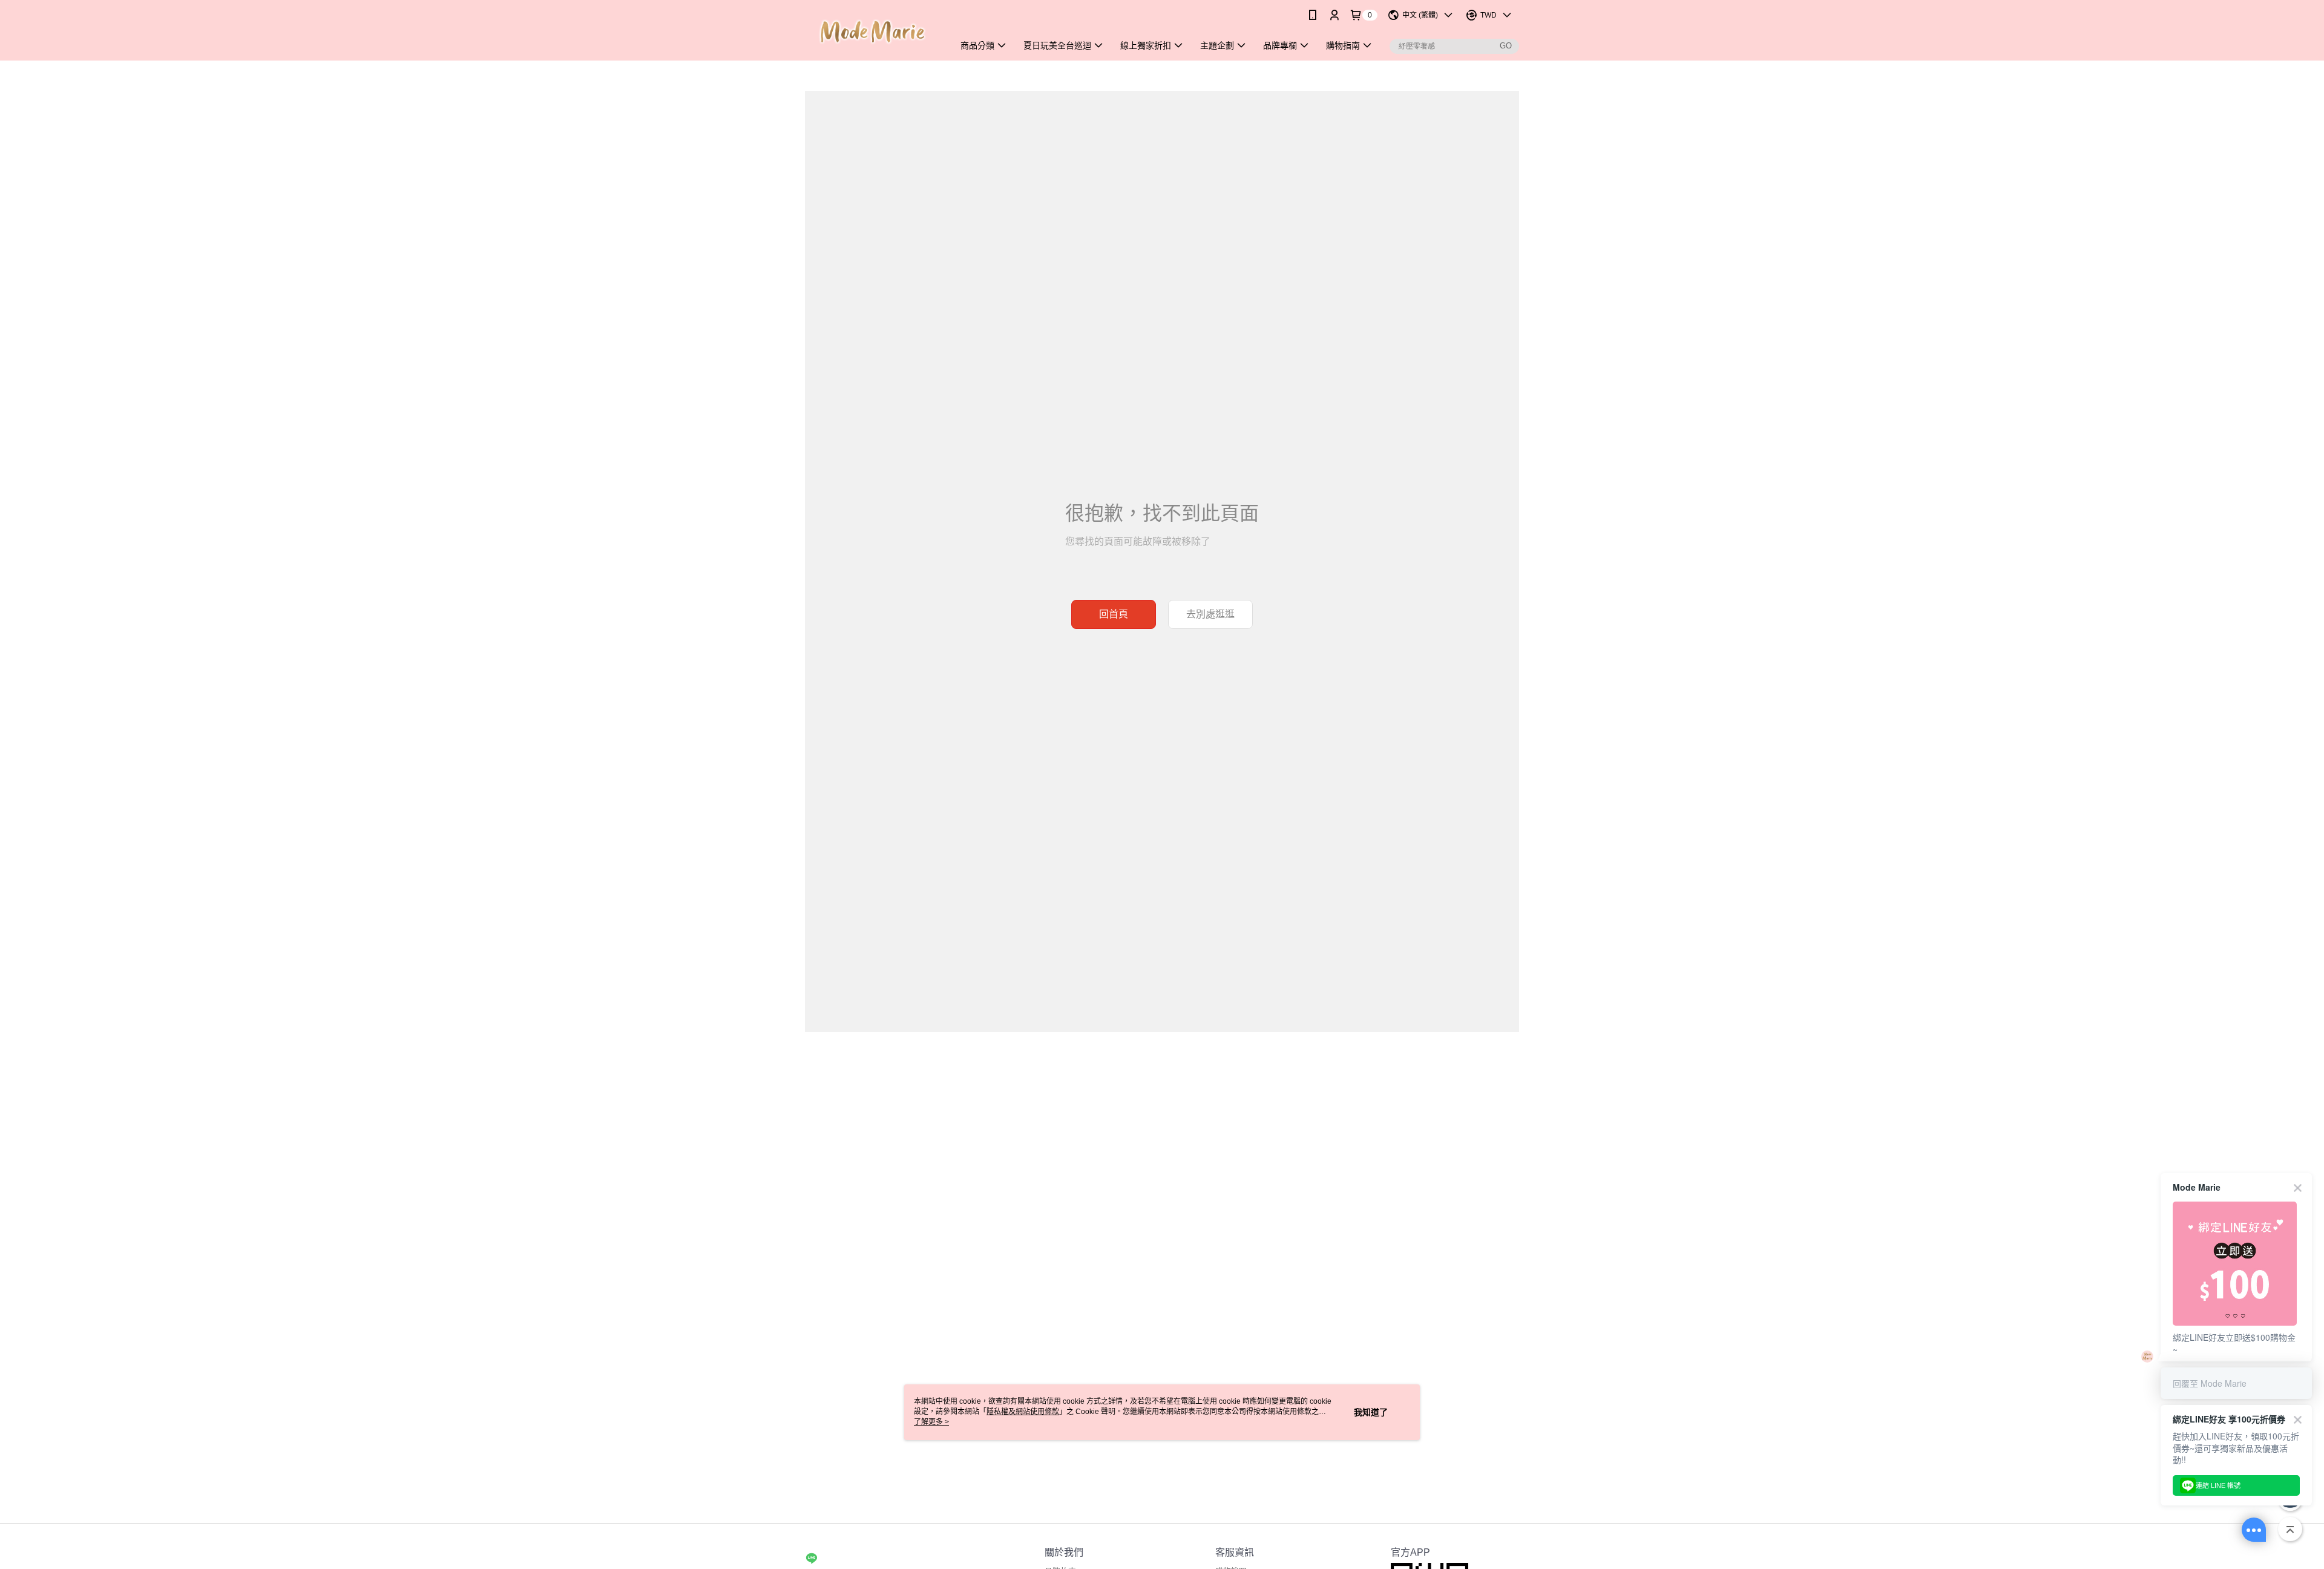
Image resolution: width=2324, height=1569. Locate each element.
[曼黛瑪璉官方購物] (872, 32)
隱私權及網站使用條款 (1023, 1412)
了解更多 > (931, 1422)
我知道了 (1371, 1412)
